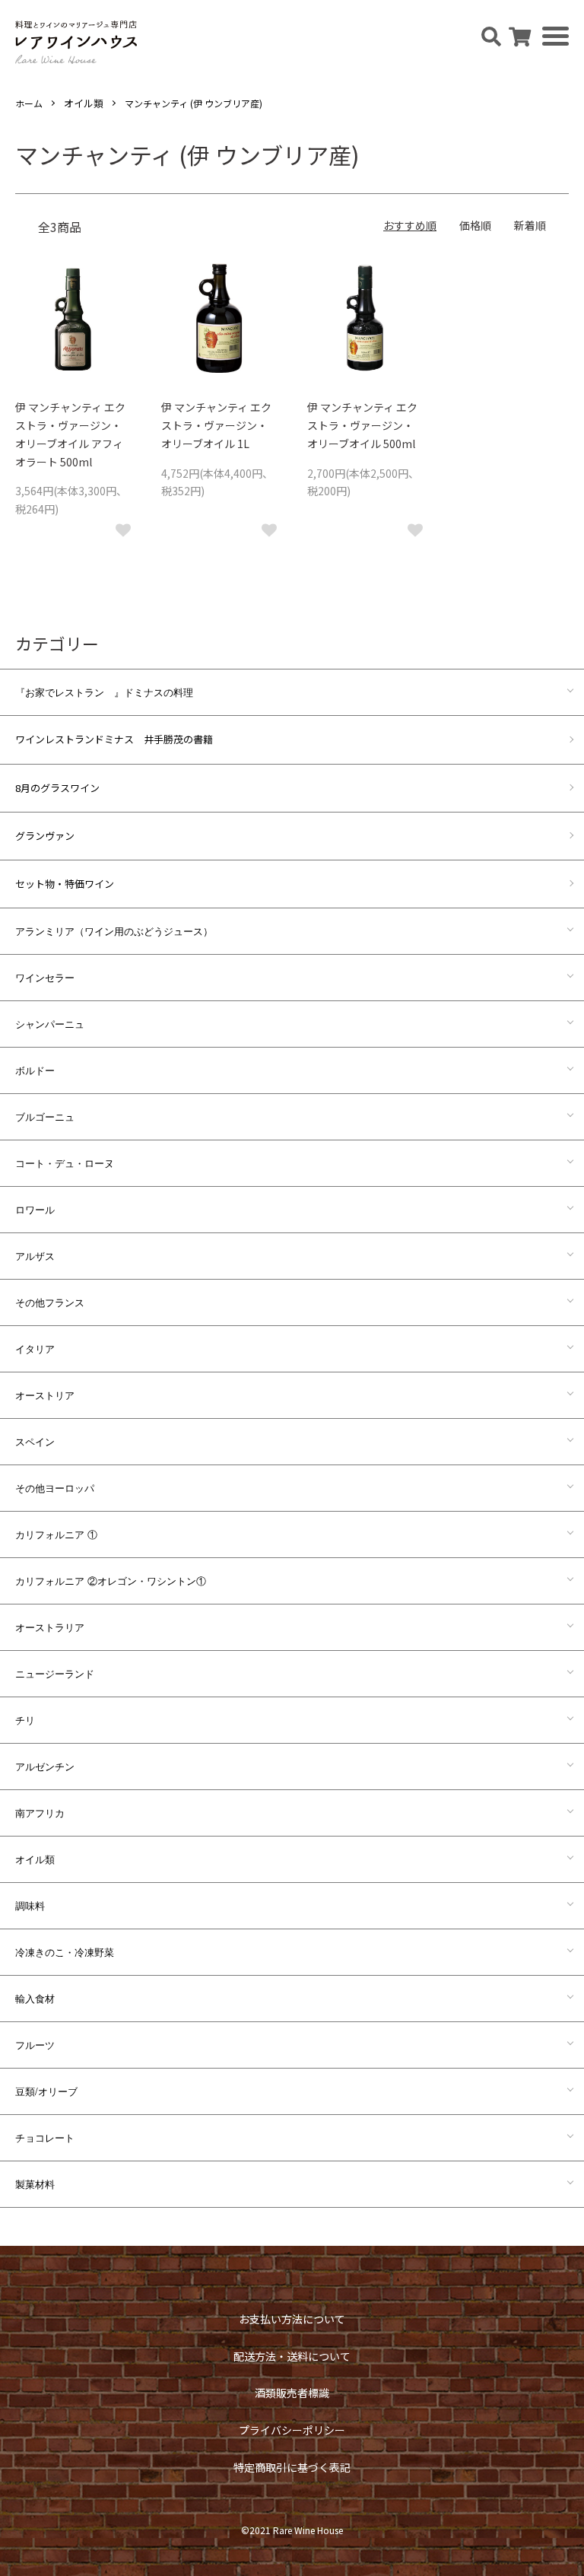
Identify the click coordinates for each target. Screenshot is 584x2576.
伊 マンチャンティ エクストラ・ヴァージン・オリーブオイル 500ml (362, 425)
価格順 (475, 225)
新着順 (530, 225)
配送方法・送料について (292, 2356)
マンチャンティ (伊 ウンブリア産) (194, 103)
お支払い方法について (292, 2319)
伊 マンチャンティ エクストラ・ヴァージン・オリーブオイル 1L (216, 425)
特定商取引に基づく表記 (292, 2467)
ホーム (29, 103)
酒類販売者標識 (292, 2393)
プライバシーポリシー (292, 2430)
